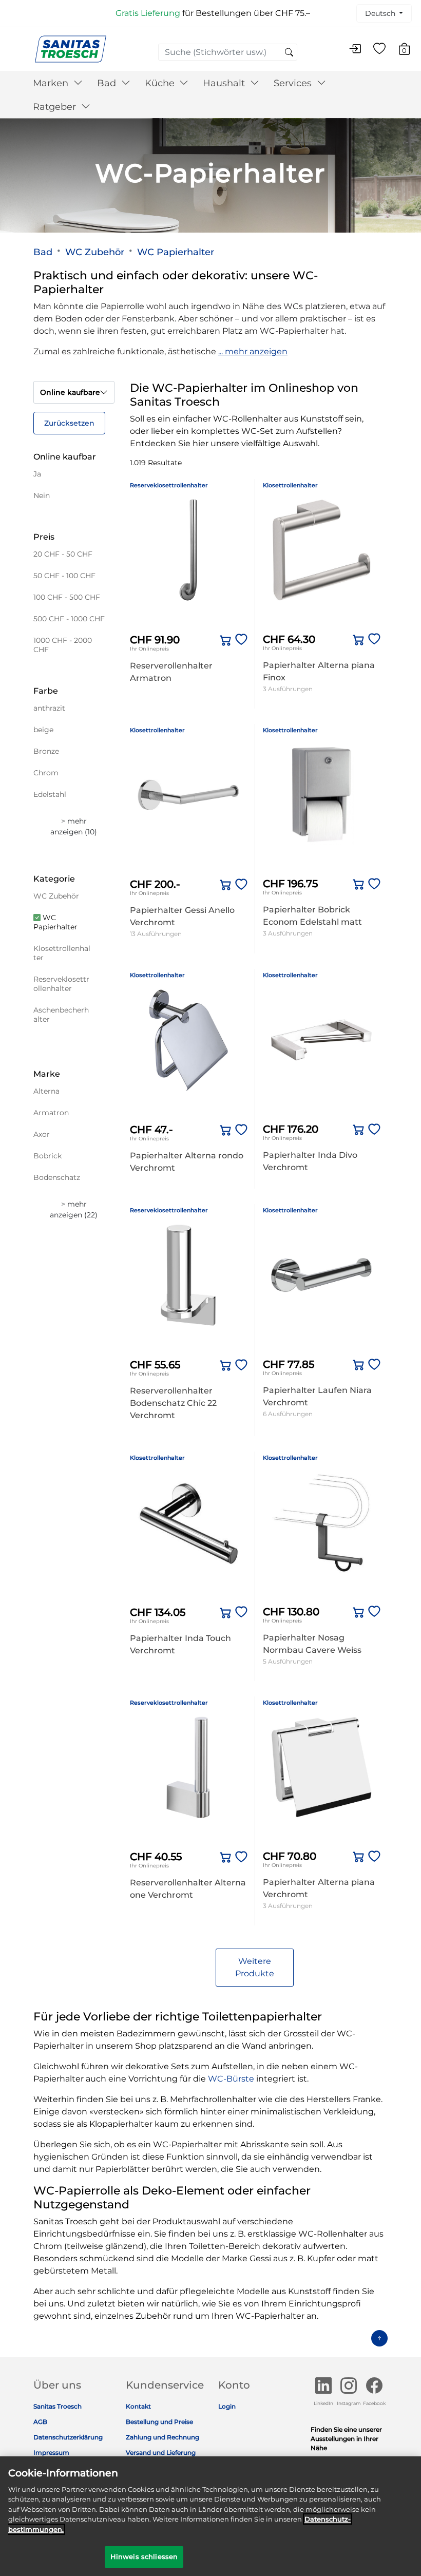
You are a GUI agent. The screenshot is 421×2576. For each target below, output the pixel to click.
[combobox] (228, 52)
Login (227, 2406)
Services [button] (294, 83)
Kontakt (138, 2406)
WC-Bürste (231, 2079)
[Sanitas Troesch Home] (71, 49)
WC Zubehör (95, 252)
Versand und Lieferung (161, 2453)
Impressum (51, 2453)
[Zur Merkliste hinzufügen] (239, 640)
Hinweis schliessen (144, 2556)
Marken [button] (52, 83)
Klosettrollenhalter (290, 485)
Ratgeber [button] (56, 107)
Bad (43, 252)
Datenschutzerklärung (68, 2437)
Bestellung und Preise (159, 2422)
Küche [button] (161, 83)
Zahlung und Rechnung (162, 2437)
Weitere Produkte (255, 1967)
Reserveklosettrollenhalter (169, 485)
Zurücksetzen (69, 423)
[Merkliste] (379, 49)
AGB (40, 2422)
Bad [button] (108, 83)
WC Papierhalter (176, 252)
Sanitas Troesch (58, 2406)
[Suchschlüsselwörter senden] (289, 53)
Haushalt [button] (225, 83)
